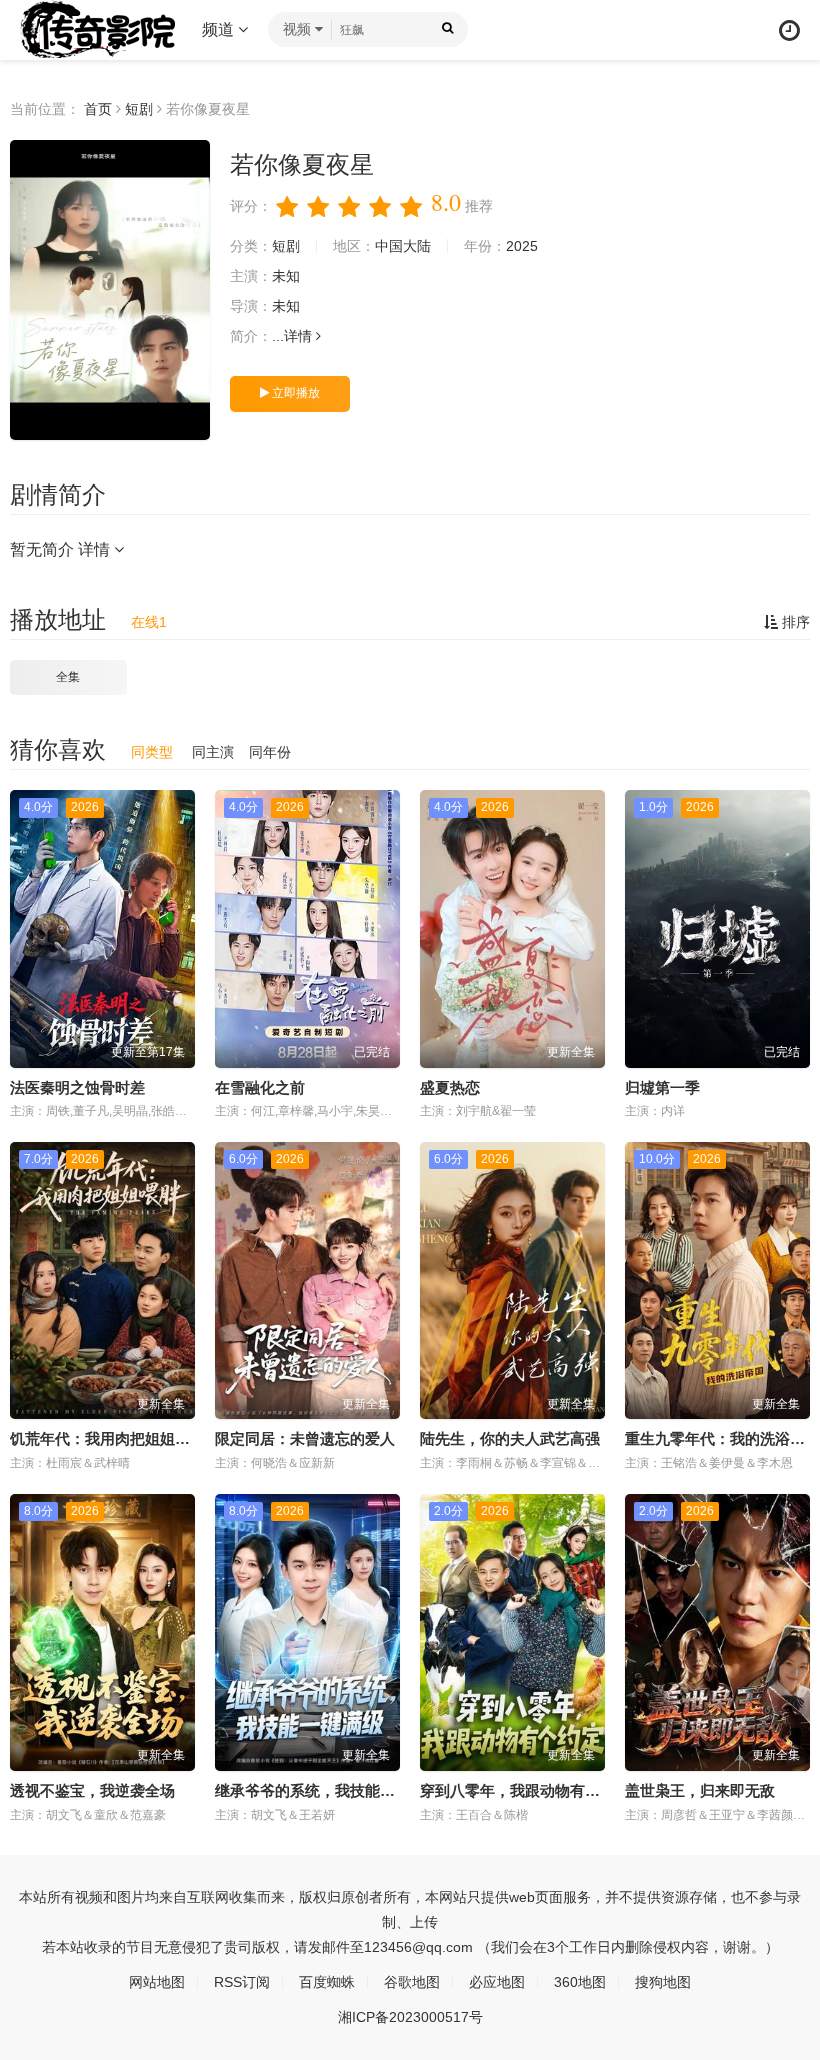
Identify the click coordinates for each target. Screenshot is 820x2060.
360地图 (580, 1982)
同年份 (270, 752)
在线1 (149, 622)
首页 (98, 109)
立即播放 (294, 393)
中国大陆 (403, 246)
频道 (220, 29)
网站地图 (157, 1982)
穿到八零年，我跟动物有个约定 (525, 1790)
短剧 (139, 109)
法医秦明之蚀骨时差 (77, 1087)
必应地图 (497, 1982)
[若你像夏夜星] (110, 290)
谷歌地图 (412, 1982)
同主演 (213, 752)
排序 (794, 622)
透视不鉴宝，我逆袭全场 (92, 1790)
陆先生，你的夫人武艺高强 (510, 1438)
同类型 (152, 752)
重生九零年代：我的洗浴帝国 (722, 1438)
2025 (522, 246)
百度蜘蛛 (327, 1982)
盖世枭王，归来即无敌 (700, 1790)
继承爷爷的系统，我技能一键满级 (327, 1790)
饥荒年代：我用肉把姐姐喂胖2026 (123, 1438)
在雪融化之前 (260, 1087)
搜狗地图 (663, 1982)
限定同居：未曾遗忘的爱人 (305, 1438)
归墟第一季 (662, 1087)
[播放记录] (789, 30)
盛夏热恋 (450, 1087)
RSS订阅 (242, 1982)
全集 (68, 677)
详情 (300, 336)
